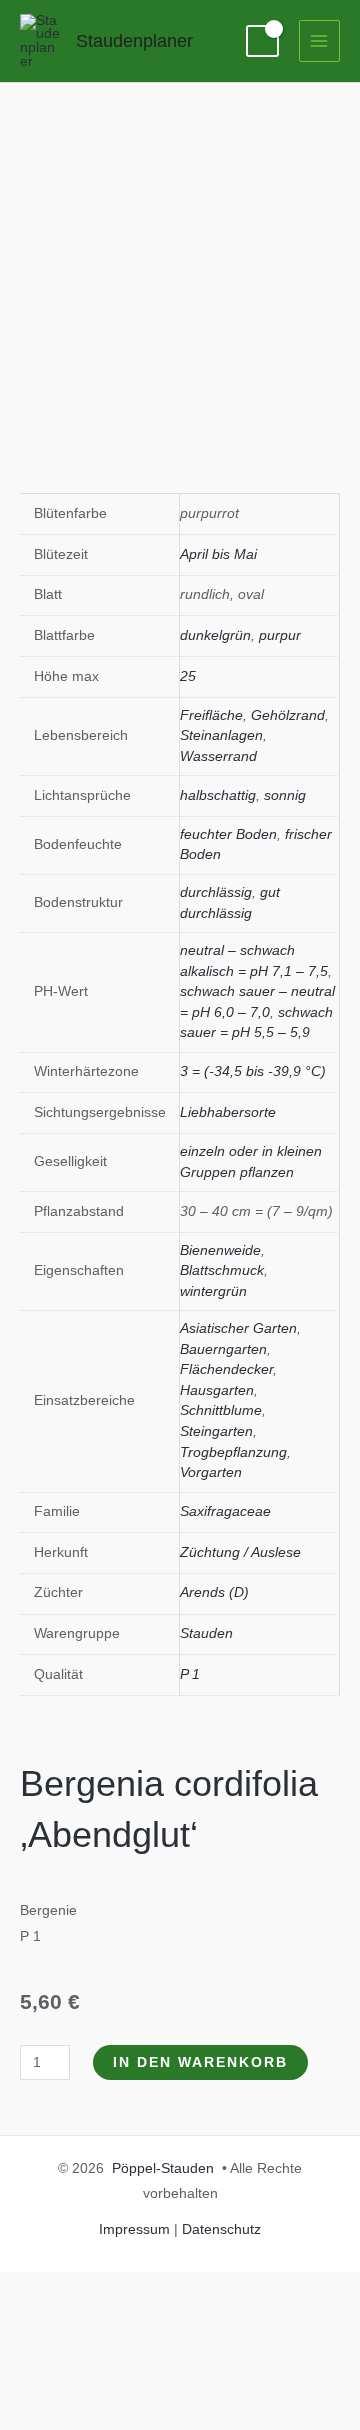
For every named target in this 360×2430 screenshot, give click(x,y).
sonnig (285, 795)
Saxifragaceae (225, 1511)
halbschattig (218, 795)
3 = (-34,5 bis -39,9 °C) (253, 1071)
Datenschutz (221, 2229)
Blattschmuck (222, 1270)
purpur (280, 635)
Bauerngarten (223, 1349)
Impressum (134, 2229)
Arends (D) (214, 1592)
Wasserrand (218, 756)
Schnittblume (221, 1410)
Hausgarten (217, 1390)
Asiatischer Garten (238, 1328)
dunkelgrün (215, 635)
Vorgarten (211, 1472)
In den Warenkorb (200, 2062)
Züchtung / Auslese (240, 1552)
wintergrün (213, 1291)
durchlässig (216, 892)
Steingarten (216, 1431)
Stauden (206, 1633)
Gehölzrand (288, 715)
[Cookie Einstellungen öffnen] (150, 2417)
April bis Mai (218, 554)
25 (188, 676)
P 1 (190, 1674)
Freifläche (211, 715)
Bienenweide (220, 1250)
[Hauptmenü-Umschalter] (319, 40)
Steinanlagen (221, 735)
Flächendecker (226, 1369)
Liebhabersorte (228, 1112)
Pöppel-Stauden (163, 2168)
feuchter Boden (228, 834)
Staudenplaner (134, 40)
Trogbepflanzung (233, 1452)
